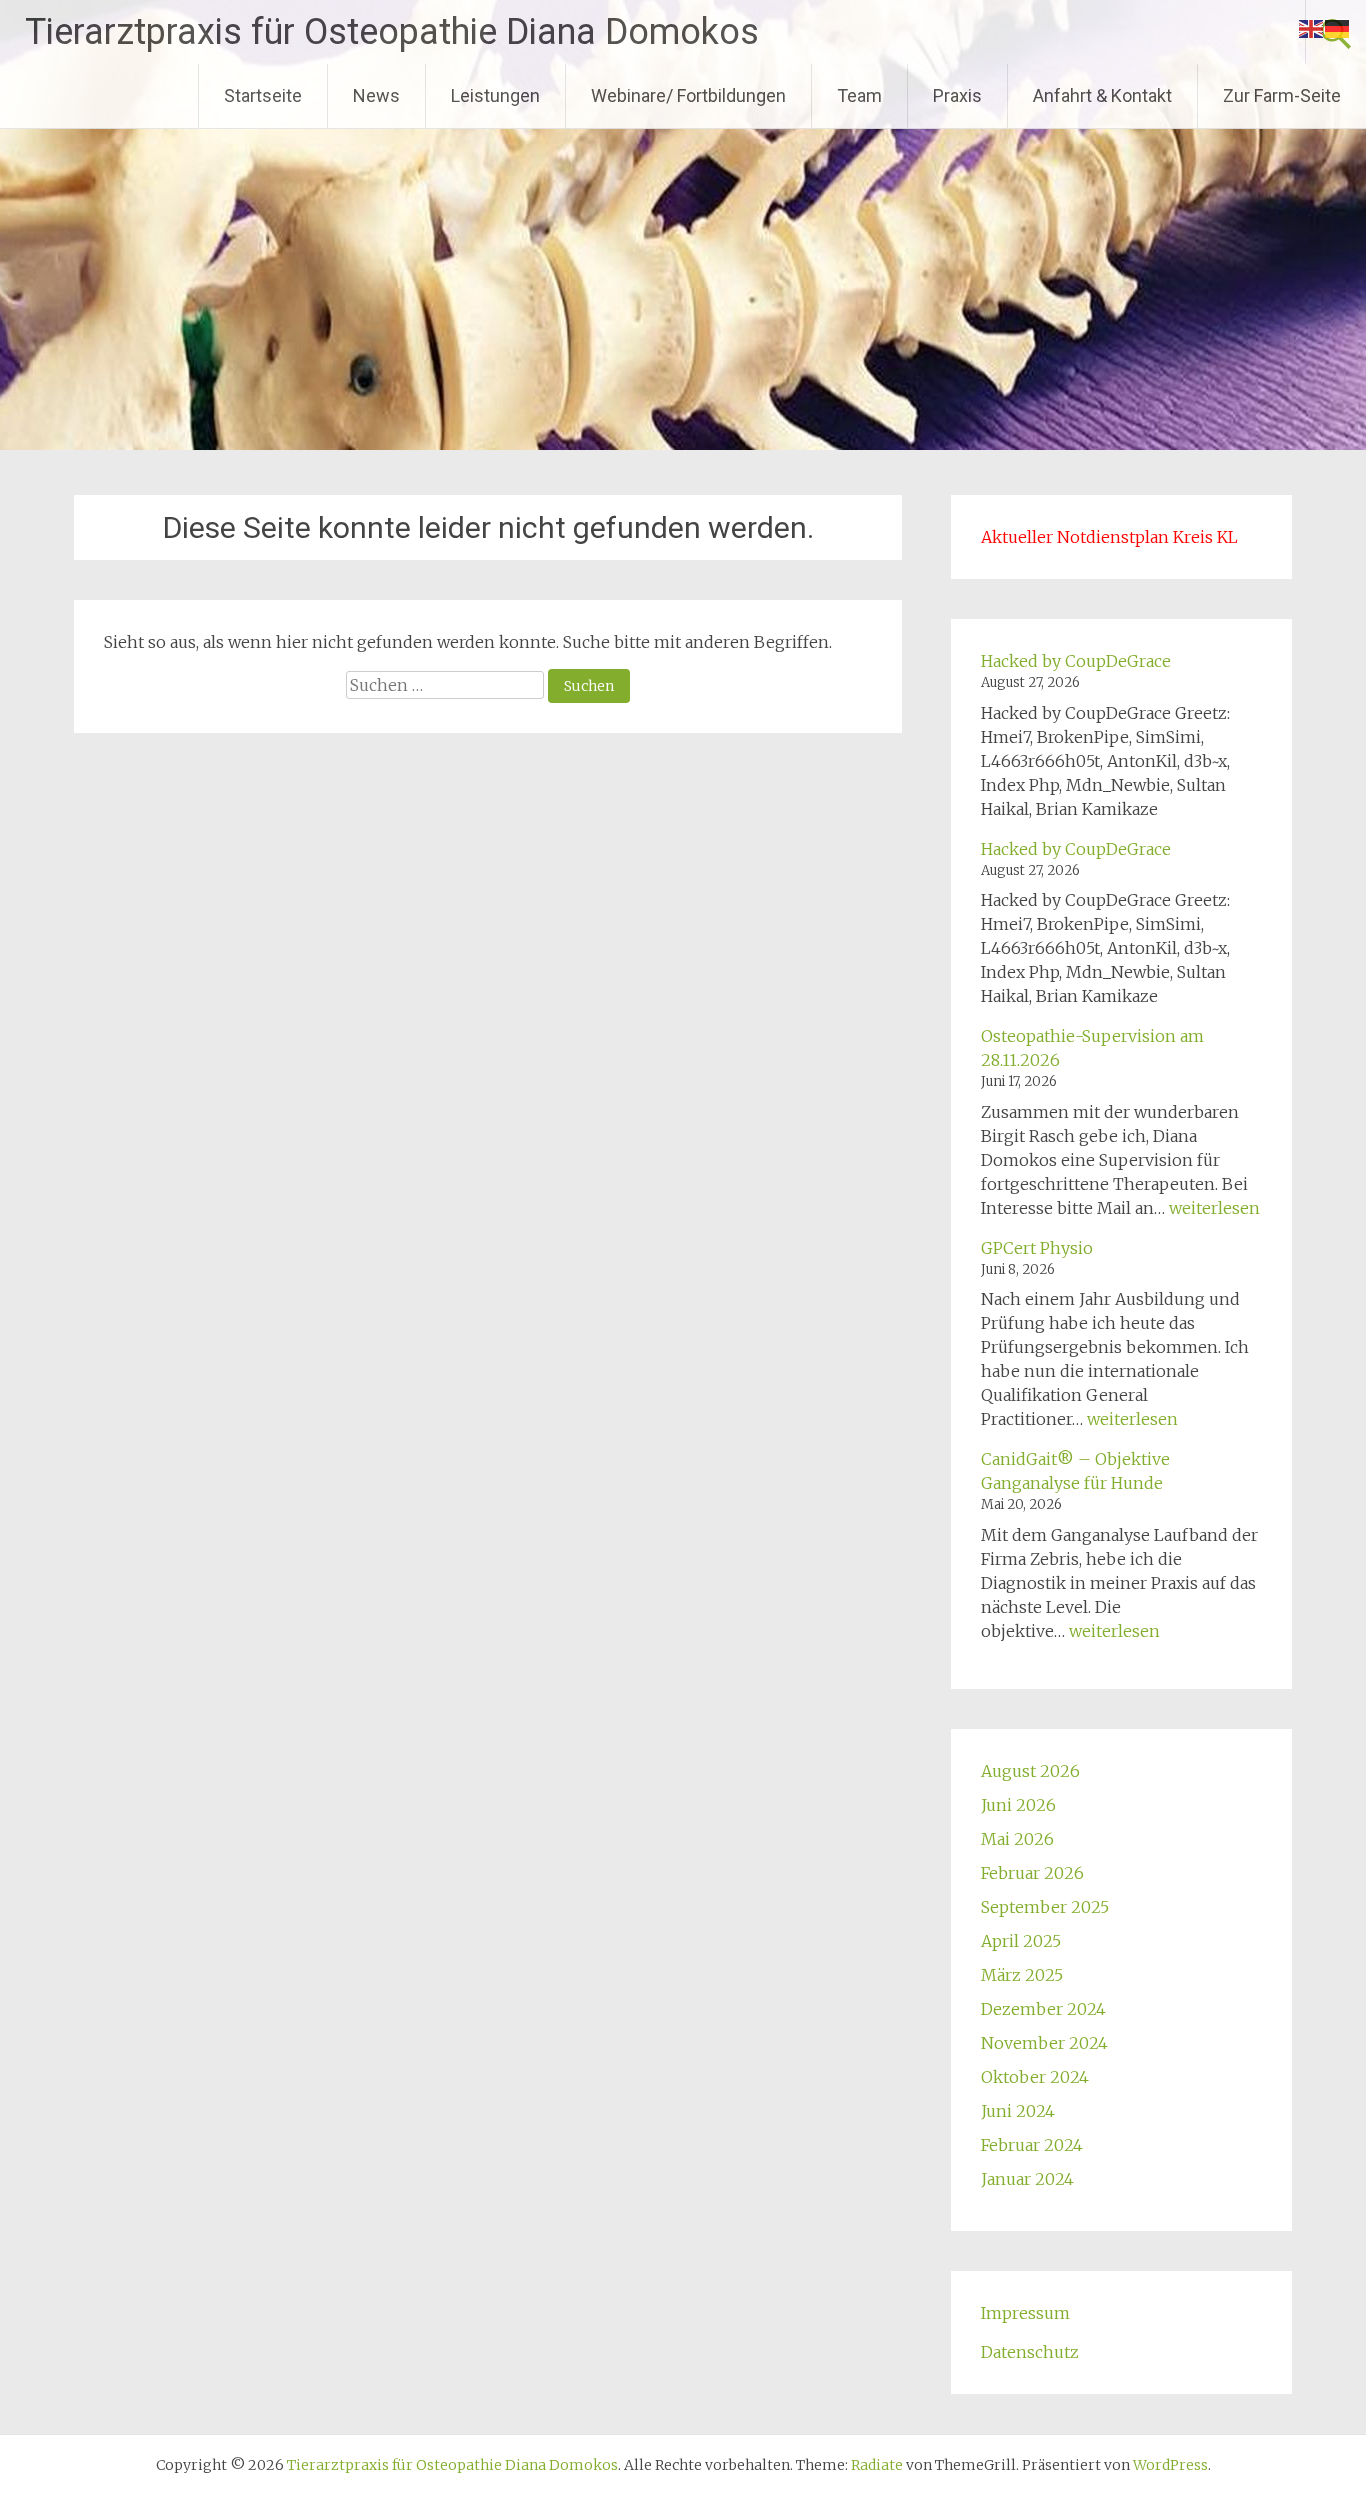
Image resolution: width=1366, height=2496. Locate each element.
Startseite (263, 95)
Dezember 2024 (1043, 2009)
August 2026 (1030, 1771)
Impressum (1025, 2313)
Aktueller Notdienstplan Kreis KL (1109, 537)
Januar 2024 (1027, 2179)
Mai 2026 (1017, 1839)
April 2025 (1021, 1941)
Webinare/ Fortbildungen (688, 95)
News (376, 95)
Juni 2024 (1018, 2111)
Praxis (957, 95)
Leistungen (495, 95)
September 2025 (1045, 1907)
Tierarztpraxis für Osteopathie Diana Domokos (392, 32)
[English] (1312, 27)
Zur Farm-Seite (1282, 95)
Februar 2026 (1032, 1873)
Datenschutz (1030, 2352)
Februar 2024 (1032, 2145)
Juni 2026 (1018, 1805)
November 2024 (1044, 2043)
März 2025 (1022, 1975)
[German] (1338, 27)
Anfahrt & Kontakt (1102, 95)
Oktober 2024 (1035, 2077)
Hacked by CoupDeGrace (1076, 661)
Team (859, 95)
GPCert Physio (1037, 1248)
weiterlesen (1214, 1208)
